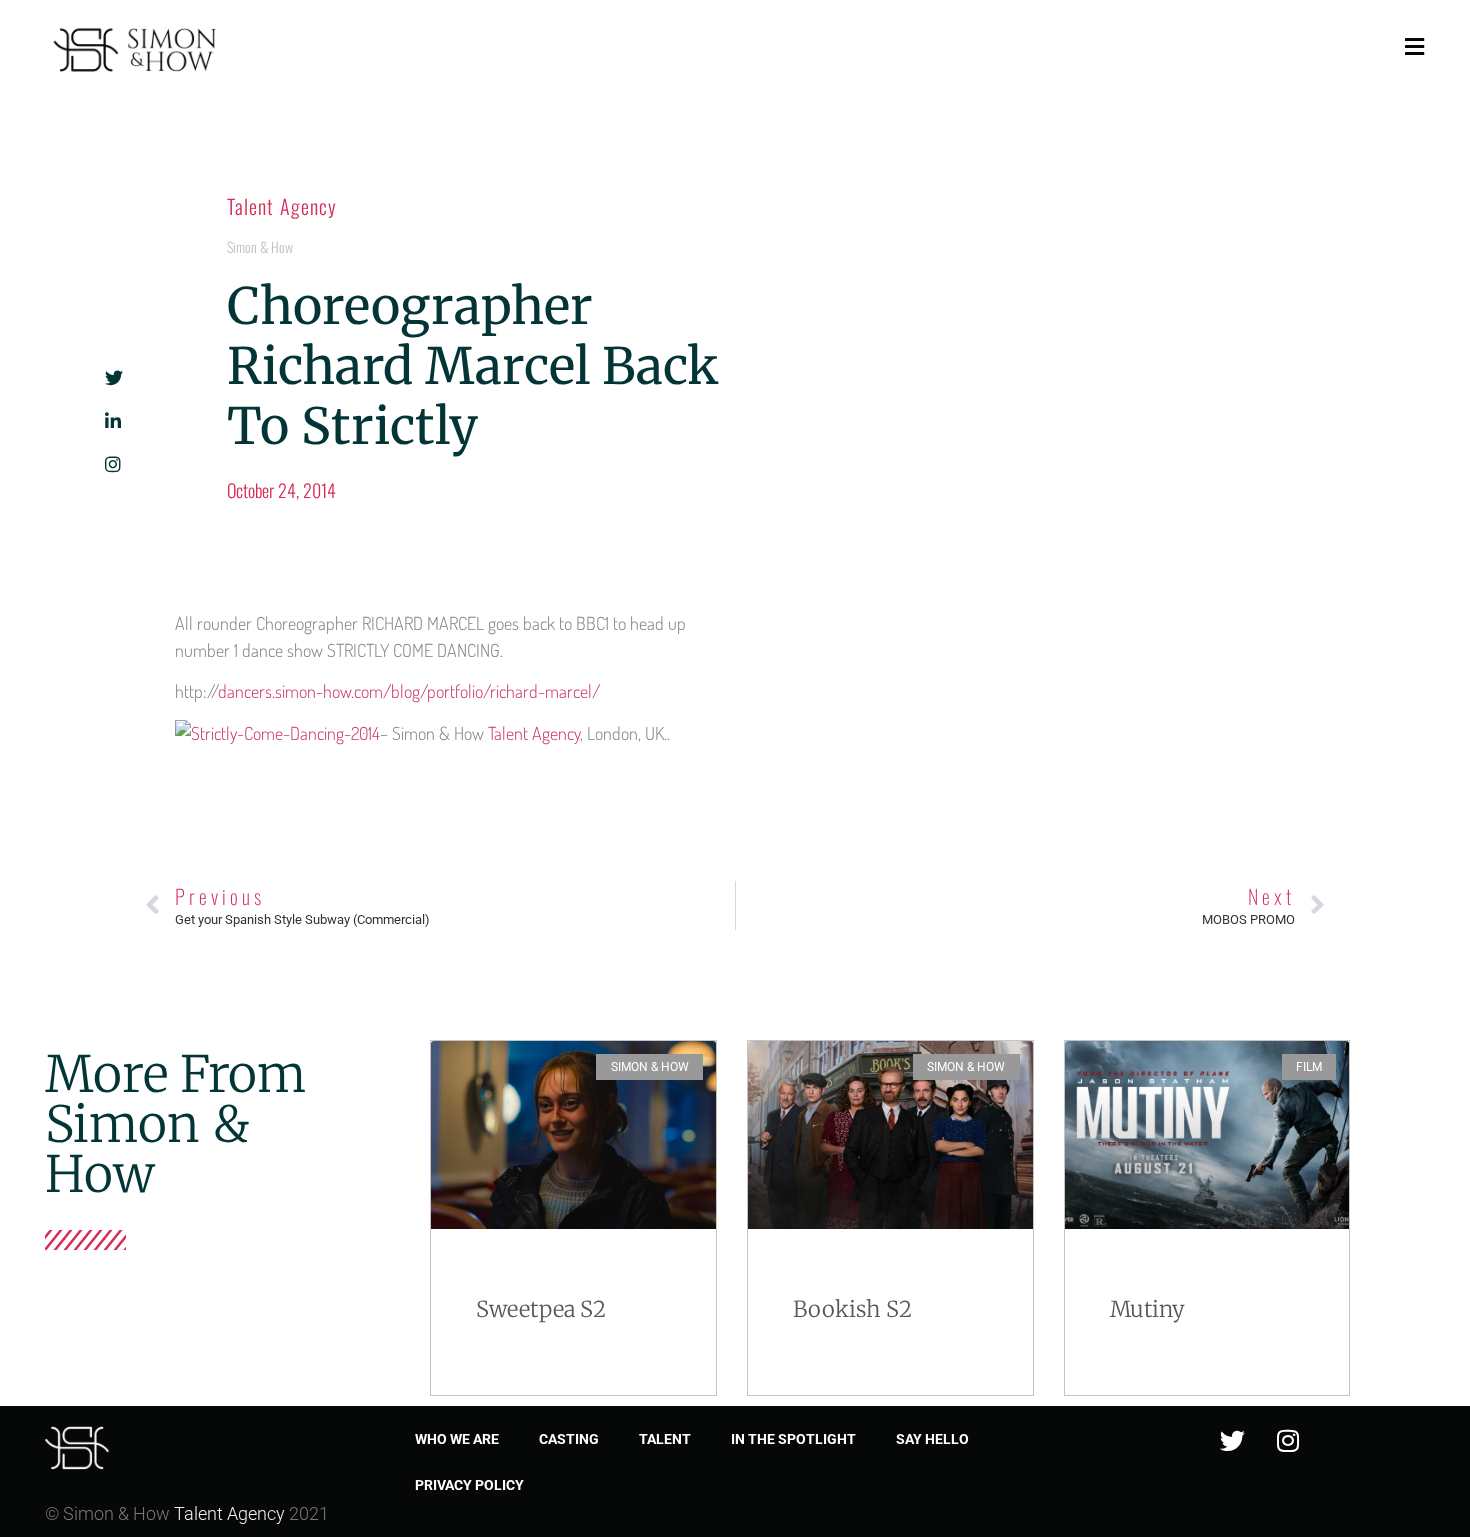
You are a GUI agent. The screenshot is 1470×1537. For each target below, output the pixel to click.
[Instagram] (1288, 1441)
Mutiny (1147, 1309)
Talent (665, 1439)
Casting (569, 1439)
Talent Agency (282, 206)
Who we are (457, 1439)
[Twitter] (1233, 1441)
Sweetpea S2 (541, 1309)
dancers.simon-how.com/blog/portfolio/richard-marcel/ (409, 691)
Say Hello (932, 1439)
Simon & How (260, 246)
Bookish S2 (852, 1309)
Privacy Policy (469, 1485)
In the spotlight (793, 1439)
